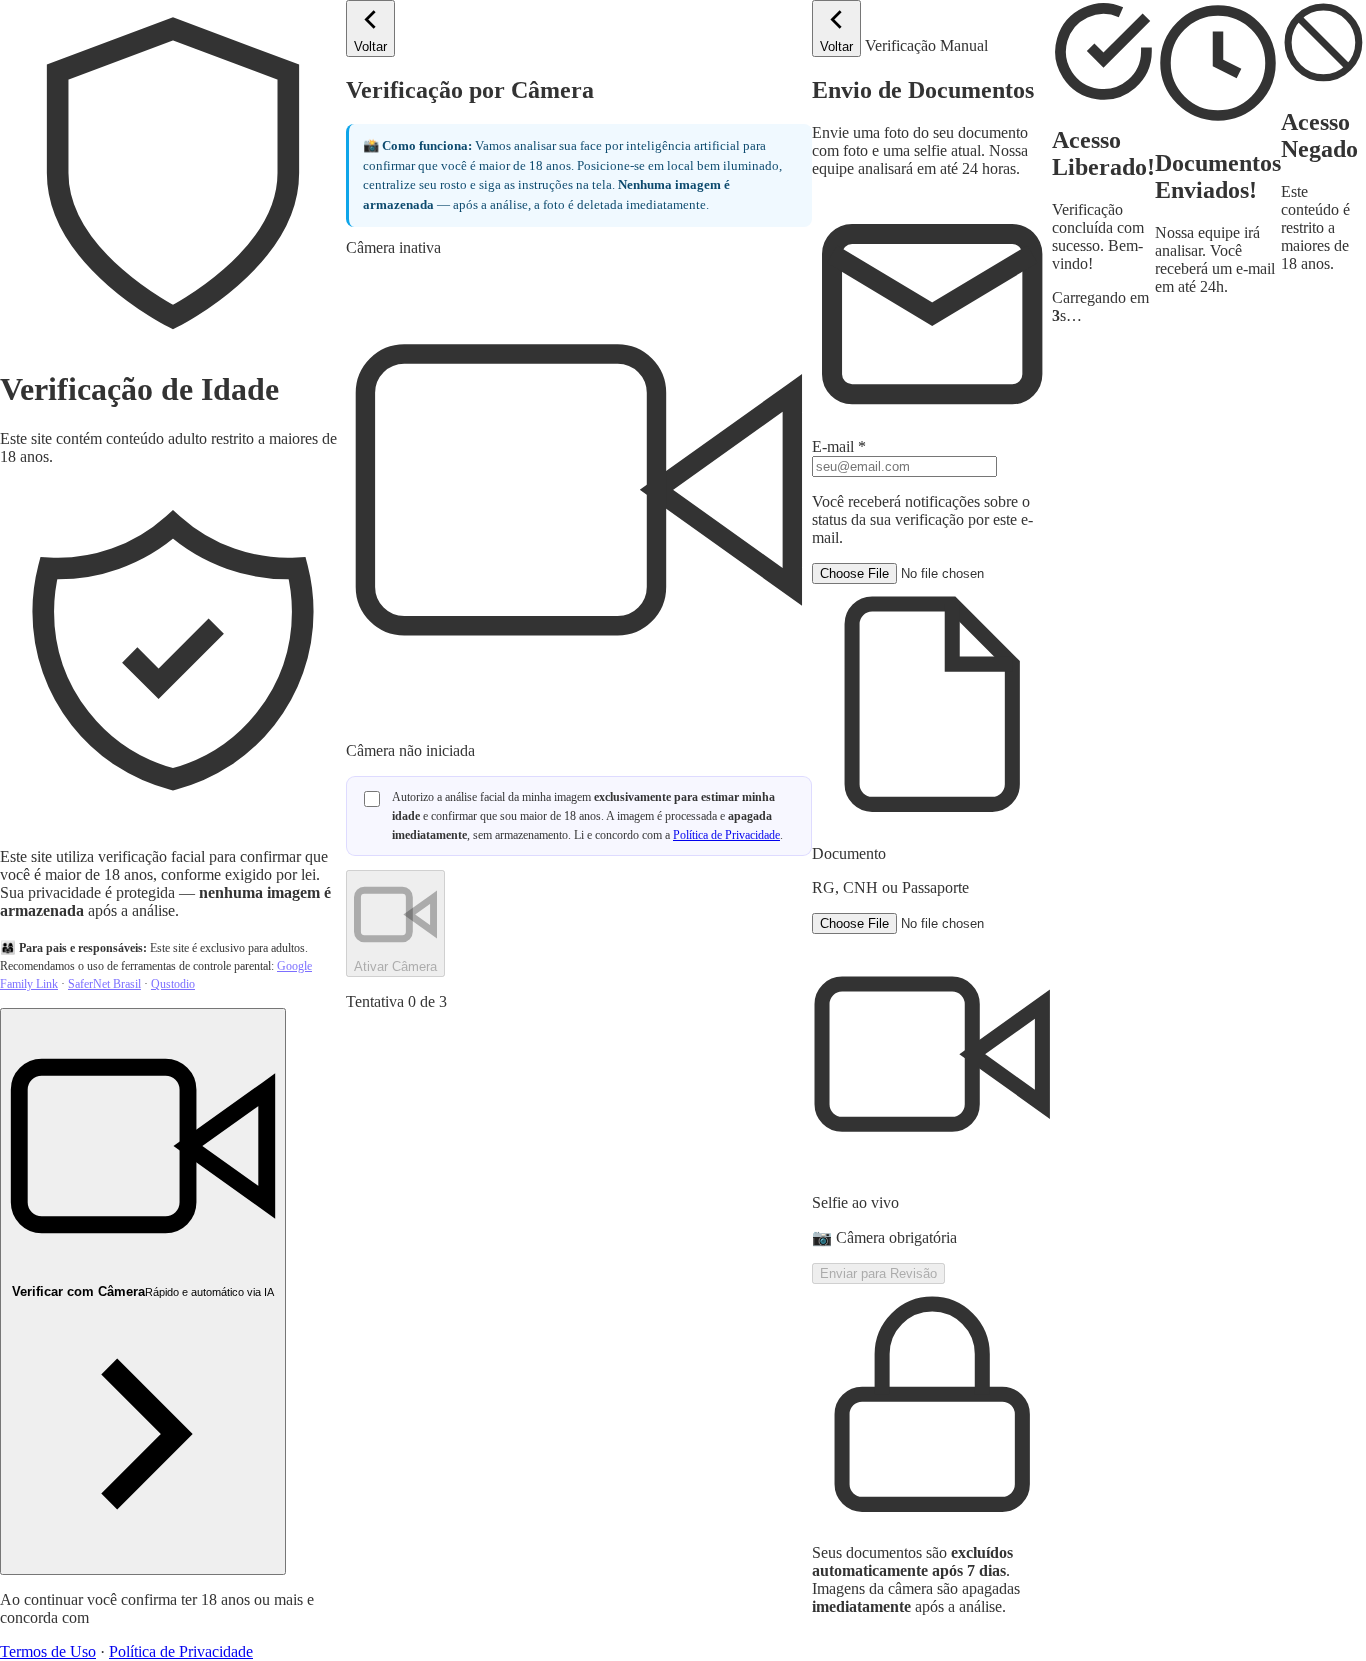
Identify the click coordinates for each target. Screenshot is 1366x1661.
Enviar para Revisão (878, 1273)
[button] (932, 729)
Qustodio (173, 984)
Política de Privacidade (181, 1651)
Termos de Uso (48, 1651)
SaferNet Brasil (104, 984)
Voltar (370, 46)
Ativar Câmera (395, 966)
